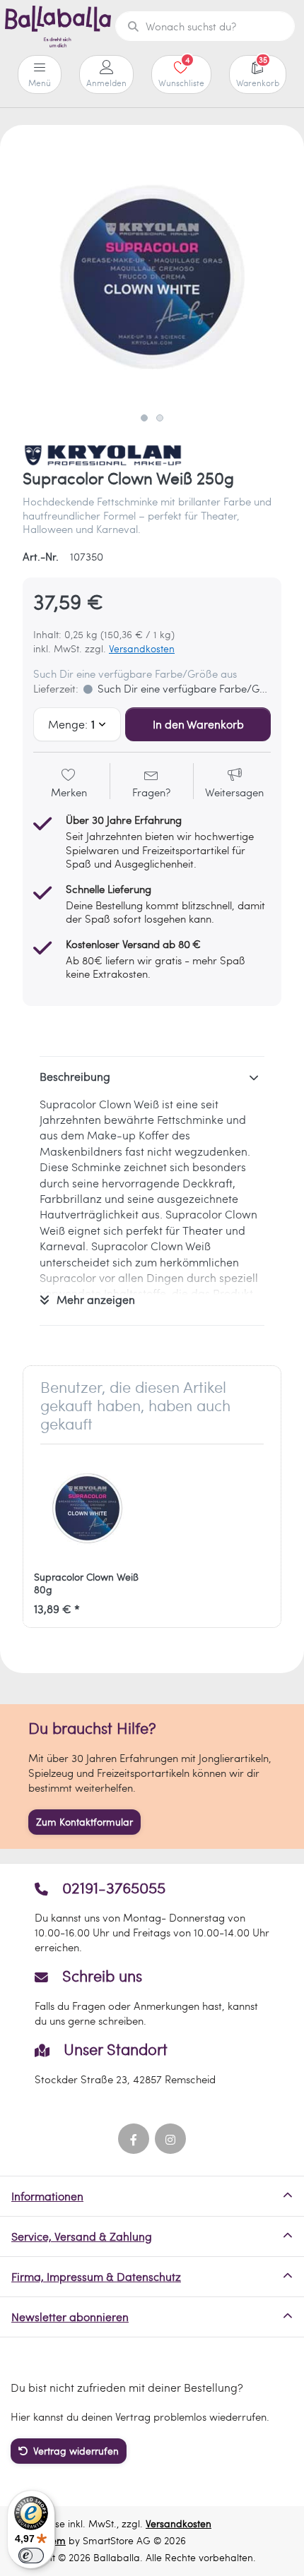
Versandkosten (142, 648)
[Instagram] (170, 2139)
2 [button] (160, 418)
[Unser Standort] (152, 2063)
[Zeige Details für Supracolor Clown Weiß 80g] (87, 1508)
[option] (152, 277)
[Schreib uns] (152, 1997)
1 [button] (144, 418)
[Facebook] (134, 2139)
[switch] (31, 2556)
